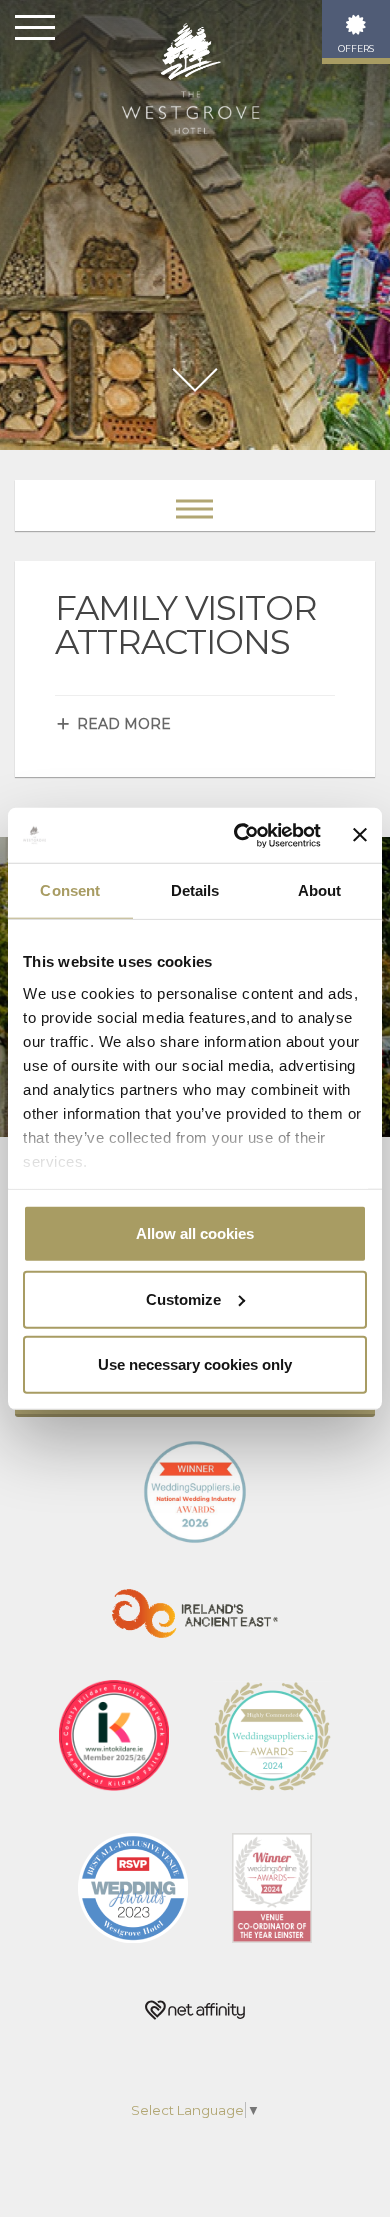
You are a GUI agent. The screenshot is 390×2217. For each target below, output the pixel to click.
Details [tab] (195, 890)
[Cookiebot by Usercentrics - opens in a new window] (240, 835)
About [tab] (320, 890)
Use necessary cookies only (195, 1364)
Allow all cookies (195, 1233)
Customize (183, 1298)
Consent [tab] (70, 890)
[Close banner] (360, 835)
